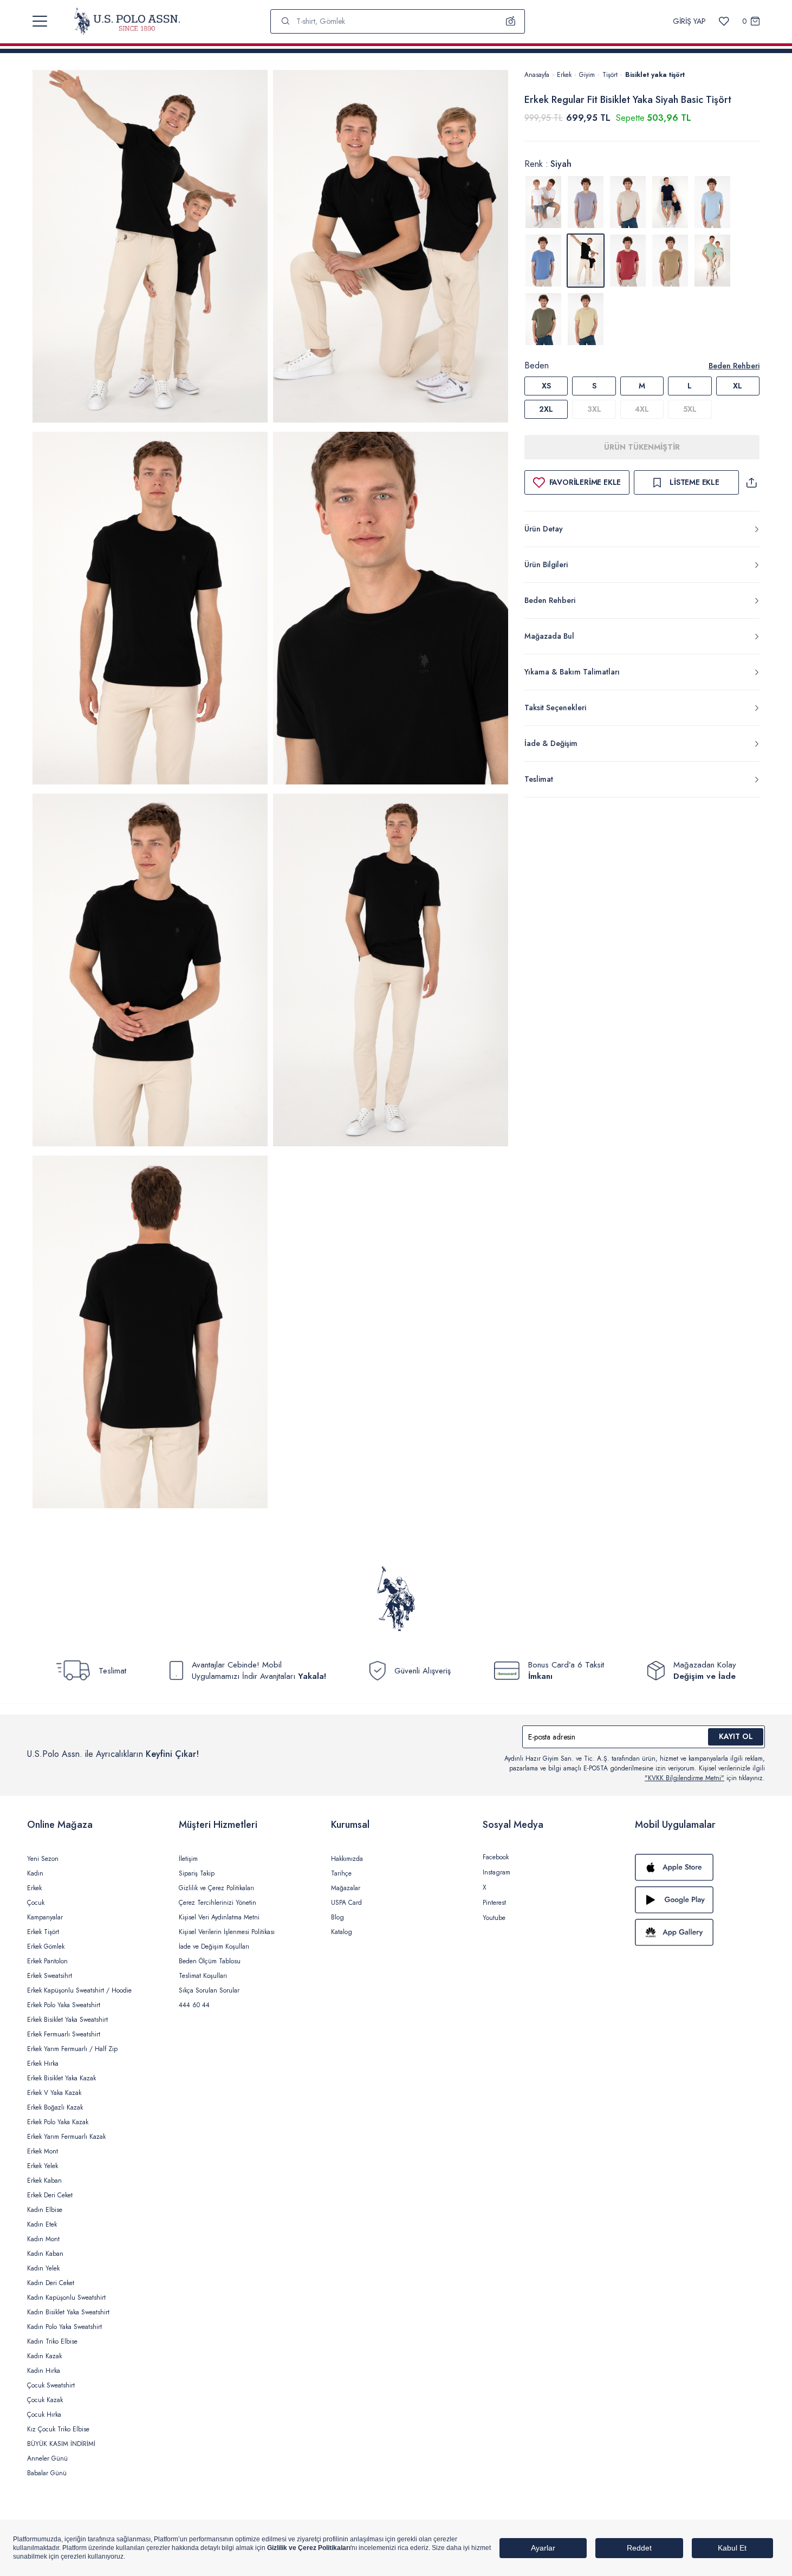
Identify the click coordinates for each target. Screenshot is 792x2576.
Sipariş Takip (197, 1873)
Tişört (610, 75)
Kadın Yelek (43, 2268)
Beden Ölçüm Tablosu (210, 1961)
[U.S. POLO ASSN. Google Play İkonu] (700, 1900)
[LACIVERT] (670, 202)
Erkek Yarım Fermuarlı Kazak (66, 2137)
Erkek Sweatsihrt (50, 1976)
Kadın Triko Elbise (52, 2341)
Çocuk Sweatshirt (51, 2385)
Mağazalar (346, 1888)
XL (738, 386)
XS (546, 386)
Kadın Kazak (44, 2356)
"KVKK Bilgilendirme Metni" (684, 1778)
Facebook (496, 1857)
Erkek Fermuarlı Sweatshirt (64, 2034)
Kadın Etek (42, 2224)
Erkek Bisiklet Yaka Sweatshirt (67, 2020)
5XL (690, 409)
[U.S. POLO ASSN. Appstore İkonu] (700, 1867)
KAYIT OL (736, 1736)
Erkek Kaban (44, 2181)
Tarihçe (341, 1873)
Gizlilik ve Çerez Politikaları (216, 1888)
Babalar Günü (47, 2473)
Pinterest (494, 1903)
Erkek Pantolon (47, 1961)
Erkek (564, 75)
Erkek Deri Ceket (50, 2195)
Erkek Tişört (43, 1932)
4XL (642, 409)
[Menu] (40, 21)
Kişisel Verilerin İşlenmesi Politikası (227, 1932)
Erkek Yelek (43, 2166)
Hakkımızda (347, 1859)
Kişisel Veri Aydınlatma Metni (219, 1917)
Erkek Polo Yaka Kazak (58, 2122)
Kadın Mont (43, 2239)
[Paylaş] (751, 482)
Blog (337, 1917)
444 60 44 (194, 2005)
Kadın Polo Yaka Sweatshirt (64, 2327)
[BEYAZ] (543, 202)
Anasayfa (537, 75)
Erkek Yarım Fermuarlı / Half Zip (72, 2049)
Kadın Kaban (45, 2254)
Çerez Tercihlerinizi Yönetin (218, 1903)
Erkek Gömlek (46, 1946)
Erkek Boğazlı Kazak (55, 2107)
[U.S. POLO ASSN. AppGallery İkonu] (700, 1932)
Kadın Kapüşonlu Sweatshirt (66, 2298)
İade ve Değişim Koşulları (214, 1946)
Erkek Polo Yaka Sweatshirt (64, 2005)
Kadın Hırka (44, 2371)
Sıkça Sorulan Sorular (209, 1990)
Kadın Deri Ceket (51, 2283)
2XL (546, 409)
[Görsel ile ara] (511, 21)
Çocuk (36, 1903)
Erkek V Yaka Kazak (54, 2093)
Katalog (342, 1932)
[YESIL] (670, 261)
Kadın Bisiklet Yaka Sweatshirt (68, 2312)
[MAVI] (712, 202)
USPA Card (346, 1903)
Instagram (496, 1872)
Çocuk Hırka (44, 2415)
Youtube (494, 1918)
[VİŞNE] (628, 261)
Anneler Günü (47, 2458)
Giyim (587, 75)
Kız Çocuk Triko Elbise (58, 2429)
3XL (594, 409)
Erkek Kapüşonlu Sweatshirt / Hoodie (79, 1990)
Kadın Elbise (45, 2210)
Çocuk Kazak (45, 2400)
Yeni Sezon (43, 1859)
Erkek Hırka (43, 2064)
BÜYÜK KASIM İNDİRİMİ (61, 2444)
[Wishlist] (724, 21)
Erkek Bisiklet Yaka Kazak (61, 2078)
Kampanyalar (45, 1917)
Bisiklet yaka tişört (655, 75)
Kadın (35, 1873)
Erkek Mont (43, 2151)
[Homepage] (127, 21)
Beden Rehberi (734, 366)
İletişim (188, 1859)
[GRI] (586, 202)
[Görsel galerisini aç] (150, 248)
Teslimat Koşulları (203, 1976)
